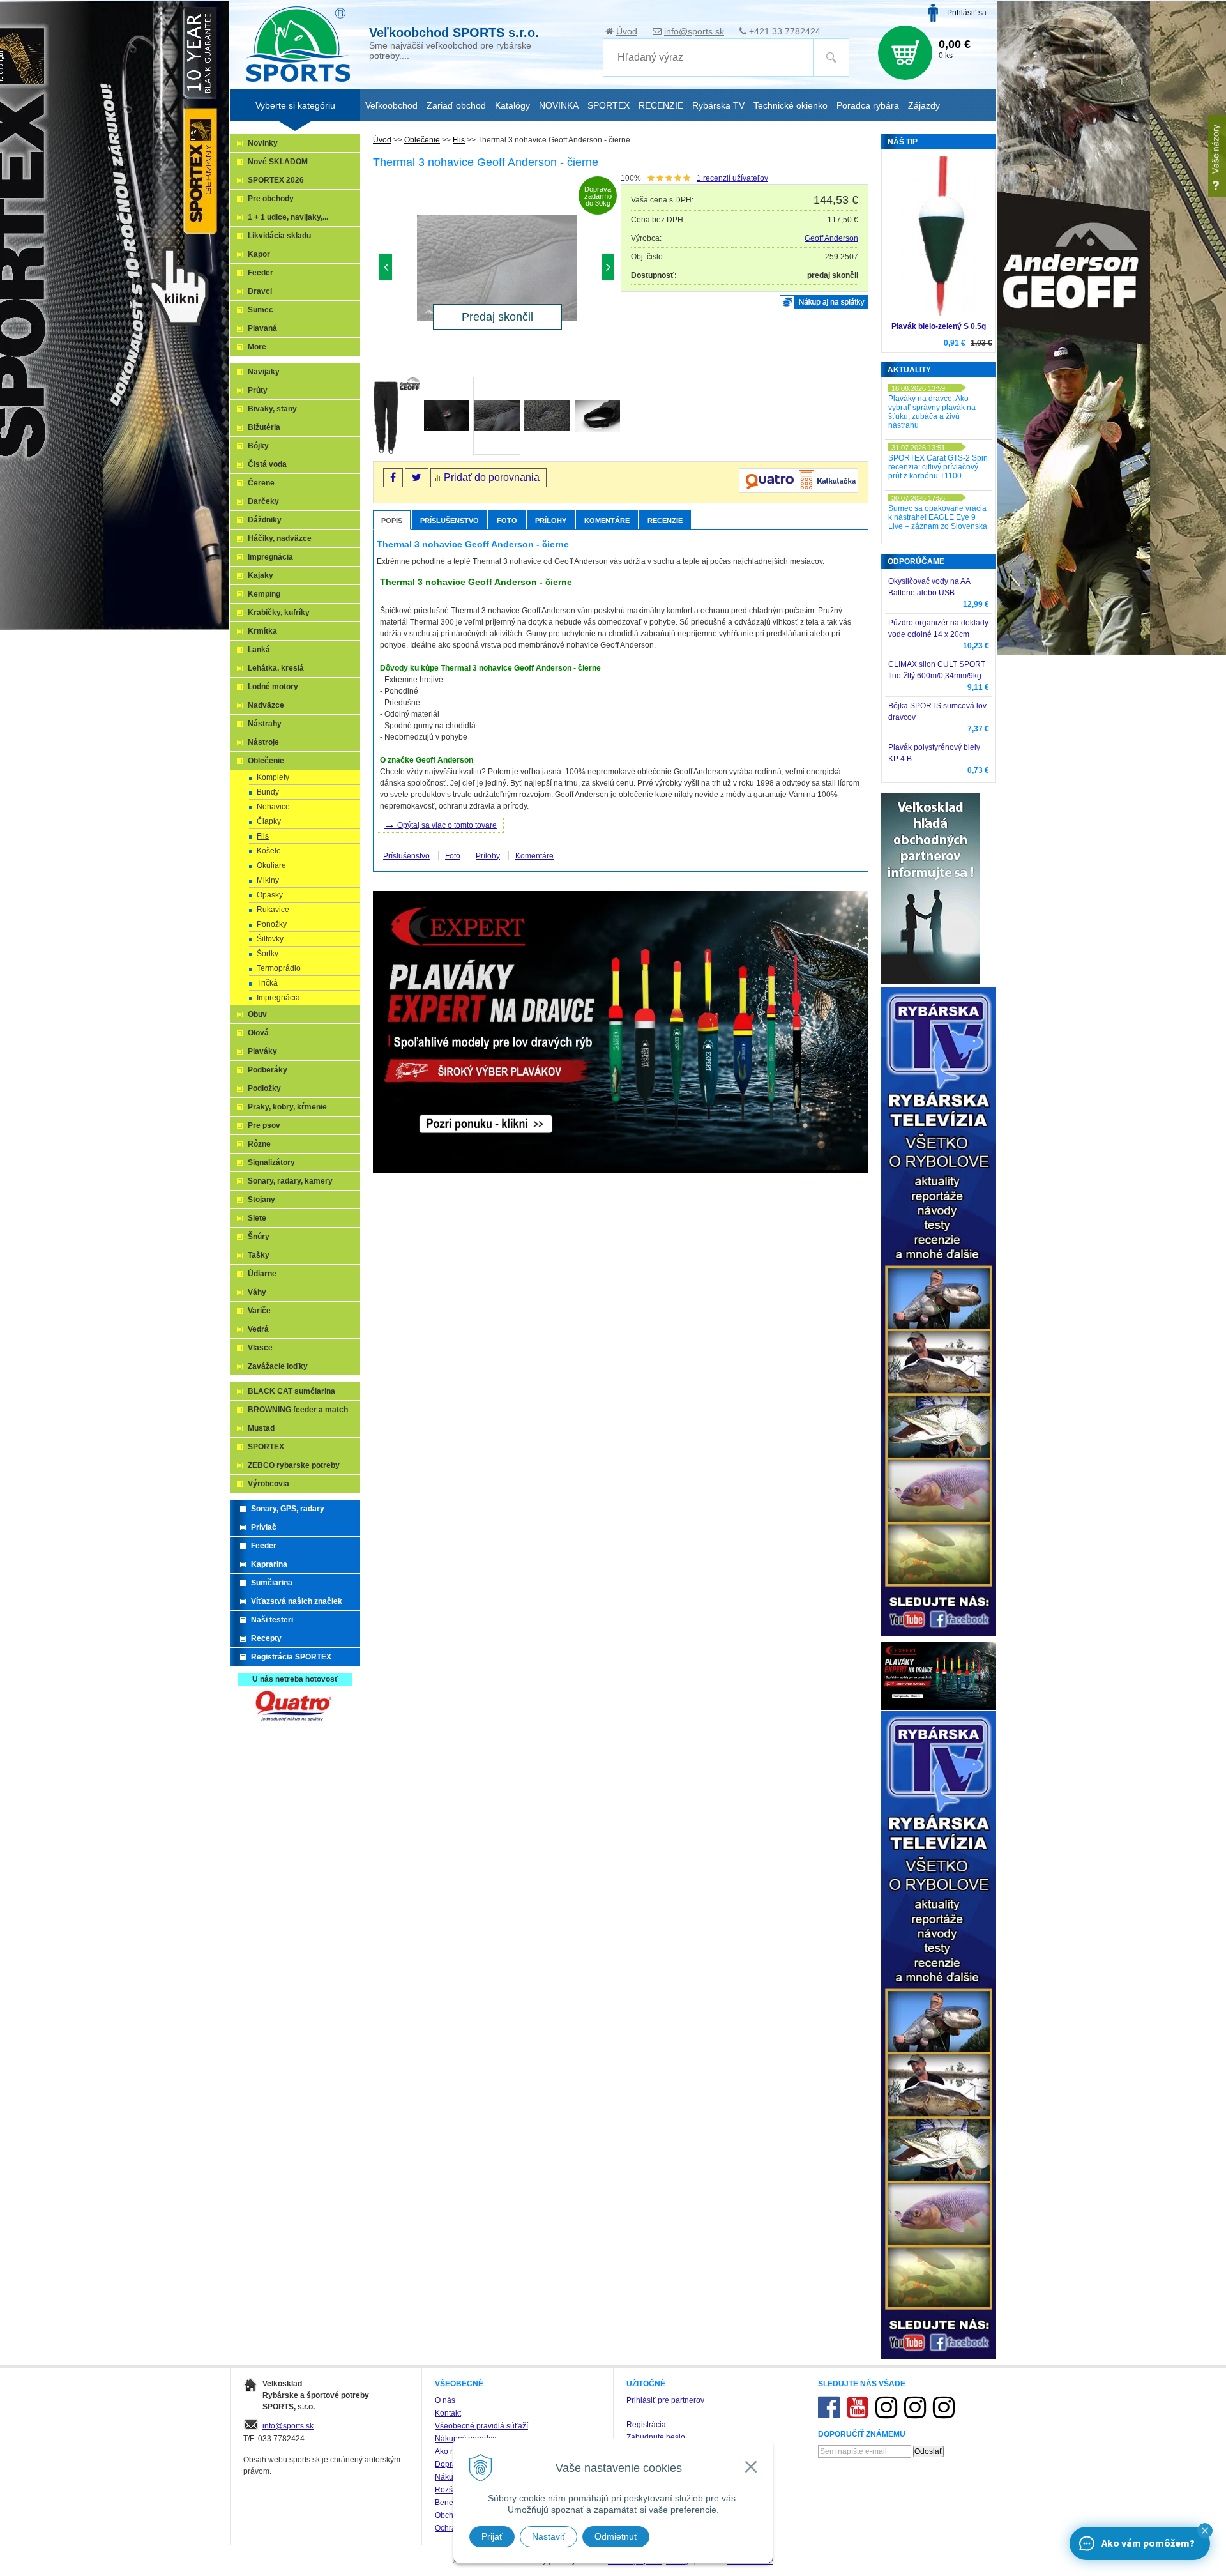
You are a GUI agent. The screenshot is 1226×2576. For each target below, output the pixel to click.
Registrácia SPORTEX (291, 1657)
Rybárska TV (718, 105)
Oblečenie (422, 140)
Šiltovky (270, 939)
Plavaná (262, 328)
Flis (459, 140)
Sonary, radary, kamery (290, 1181)
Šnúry (259, 1237)
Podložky (264, 1088)
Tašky (259, 1255)
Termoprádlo (279, 968)
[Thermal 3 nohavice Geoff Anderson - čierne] (497, 270)
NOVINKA (559, 105)
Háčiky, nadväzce (280, 538)
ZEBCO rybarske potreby (294, 1465)
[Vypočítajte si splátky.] (798, 491)
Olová (258, 1033)
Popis (392, 521)
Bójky (258, 446)
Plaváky (262, 1051)
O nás (445, 2400)
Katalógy (512, 105)
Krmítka (262, 631)
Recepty (266, 1638)
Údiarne (262, 1274)
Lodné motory (273, 687)
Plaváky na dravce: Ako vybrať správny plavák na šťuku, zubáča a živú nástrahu (932, 412)
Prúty (258, 390)
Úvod (627, 31)
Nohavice (273, 807)
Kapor (259, 254)
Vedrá (258, 1329)
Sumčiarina (272, 1583)
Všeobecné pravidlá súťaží (481, 2426)
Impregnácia (270, 557)
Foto (507, 521)
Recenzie (665, 521)
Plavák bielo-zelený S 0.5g (939, 326)
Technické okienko (791, 105)
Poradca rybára (868, 105)
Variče (259, 1311)
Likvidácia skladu (279, 236)
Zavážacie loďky (278, 1366)
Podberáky (268, 1070)
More (257, 347)
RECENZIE (661, 105)
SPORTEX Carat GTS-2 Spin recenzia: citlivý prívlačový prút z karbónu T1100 (938, 467)
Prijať (492, 2536)
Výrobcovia (269, 1484)
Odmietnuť (616, 2536)
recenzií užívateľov (732, 178)
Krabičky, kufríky (279, 613)
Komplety (273, 777)
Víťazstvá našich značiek (297, 1601)
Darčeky (263, 501)
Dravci (260, 291)
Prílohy (551, 521)
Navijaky (264, 372)
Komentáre (607, 521)
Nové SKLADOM (278, 162)
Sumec (261, 310)
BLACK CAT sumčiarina (291, 1391)
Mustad (261, 1428)
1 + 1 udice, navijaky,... (288, 217)
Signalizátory (271, 1162)
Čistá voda (267, 464)
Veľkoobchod (391, 105)
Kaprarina (269, 1564)
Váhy (257, 1292)
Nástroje (263, 742)
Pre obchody (271, 199)
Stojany (261, 1200)
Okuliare (271, 865)
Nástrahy (265, 724)
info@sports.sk (694, 31)
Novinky (263, 143)
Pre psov (264, 1125)
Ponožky (272, 924)
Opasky (270, 895)
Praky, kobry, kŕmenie (287, 1107)
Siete (257, 1218)
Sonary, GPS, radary (288, 1509)
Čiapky (269, 821)
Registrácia (646, 2425)
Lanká (259, 650)
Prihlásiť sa (967, 13)
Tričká (267, 983)
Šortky (268, 954)
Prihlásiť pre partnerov (665, 2400)
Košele (269, 851)
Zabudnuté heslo (656, 2437)
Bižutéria (264, 427)
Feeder (261, 273)
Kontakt (448, 2413)
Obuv (257, 1014)
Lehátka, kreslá (276, 668)
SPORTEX (266, 1447)
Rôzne (259, 1144)
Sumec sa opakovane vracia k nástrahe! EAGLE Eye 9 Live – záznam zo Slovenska (938, 517)
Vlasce (260, 1348)
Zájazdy (924, 105)
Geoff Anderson (831, 238)
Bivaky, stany (272, 409)
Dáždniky (265, 520)
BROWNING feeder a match (298, 1410)
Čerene (261, 483)
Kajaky (261, 575)
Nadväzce (266, 705)
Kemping (264, 594)
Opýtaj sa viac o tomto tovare (440, 824)
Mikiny (268, 880)
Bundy (268, 792)
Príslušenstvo (450, 521)
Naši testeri (272, 1620)
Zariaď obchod (456, 105)
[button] (1205, 2531)
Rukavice (273, 910)
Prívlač (264, 1527)
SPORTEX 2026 (276, 180)
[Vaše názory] (1217, 156)
